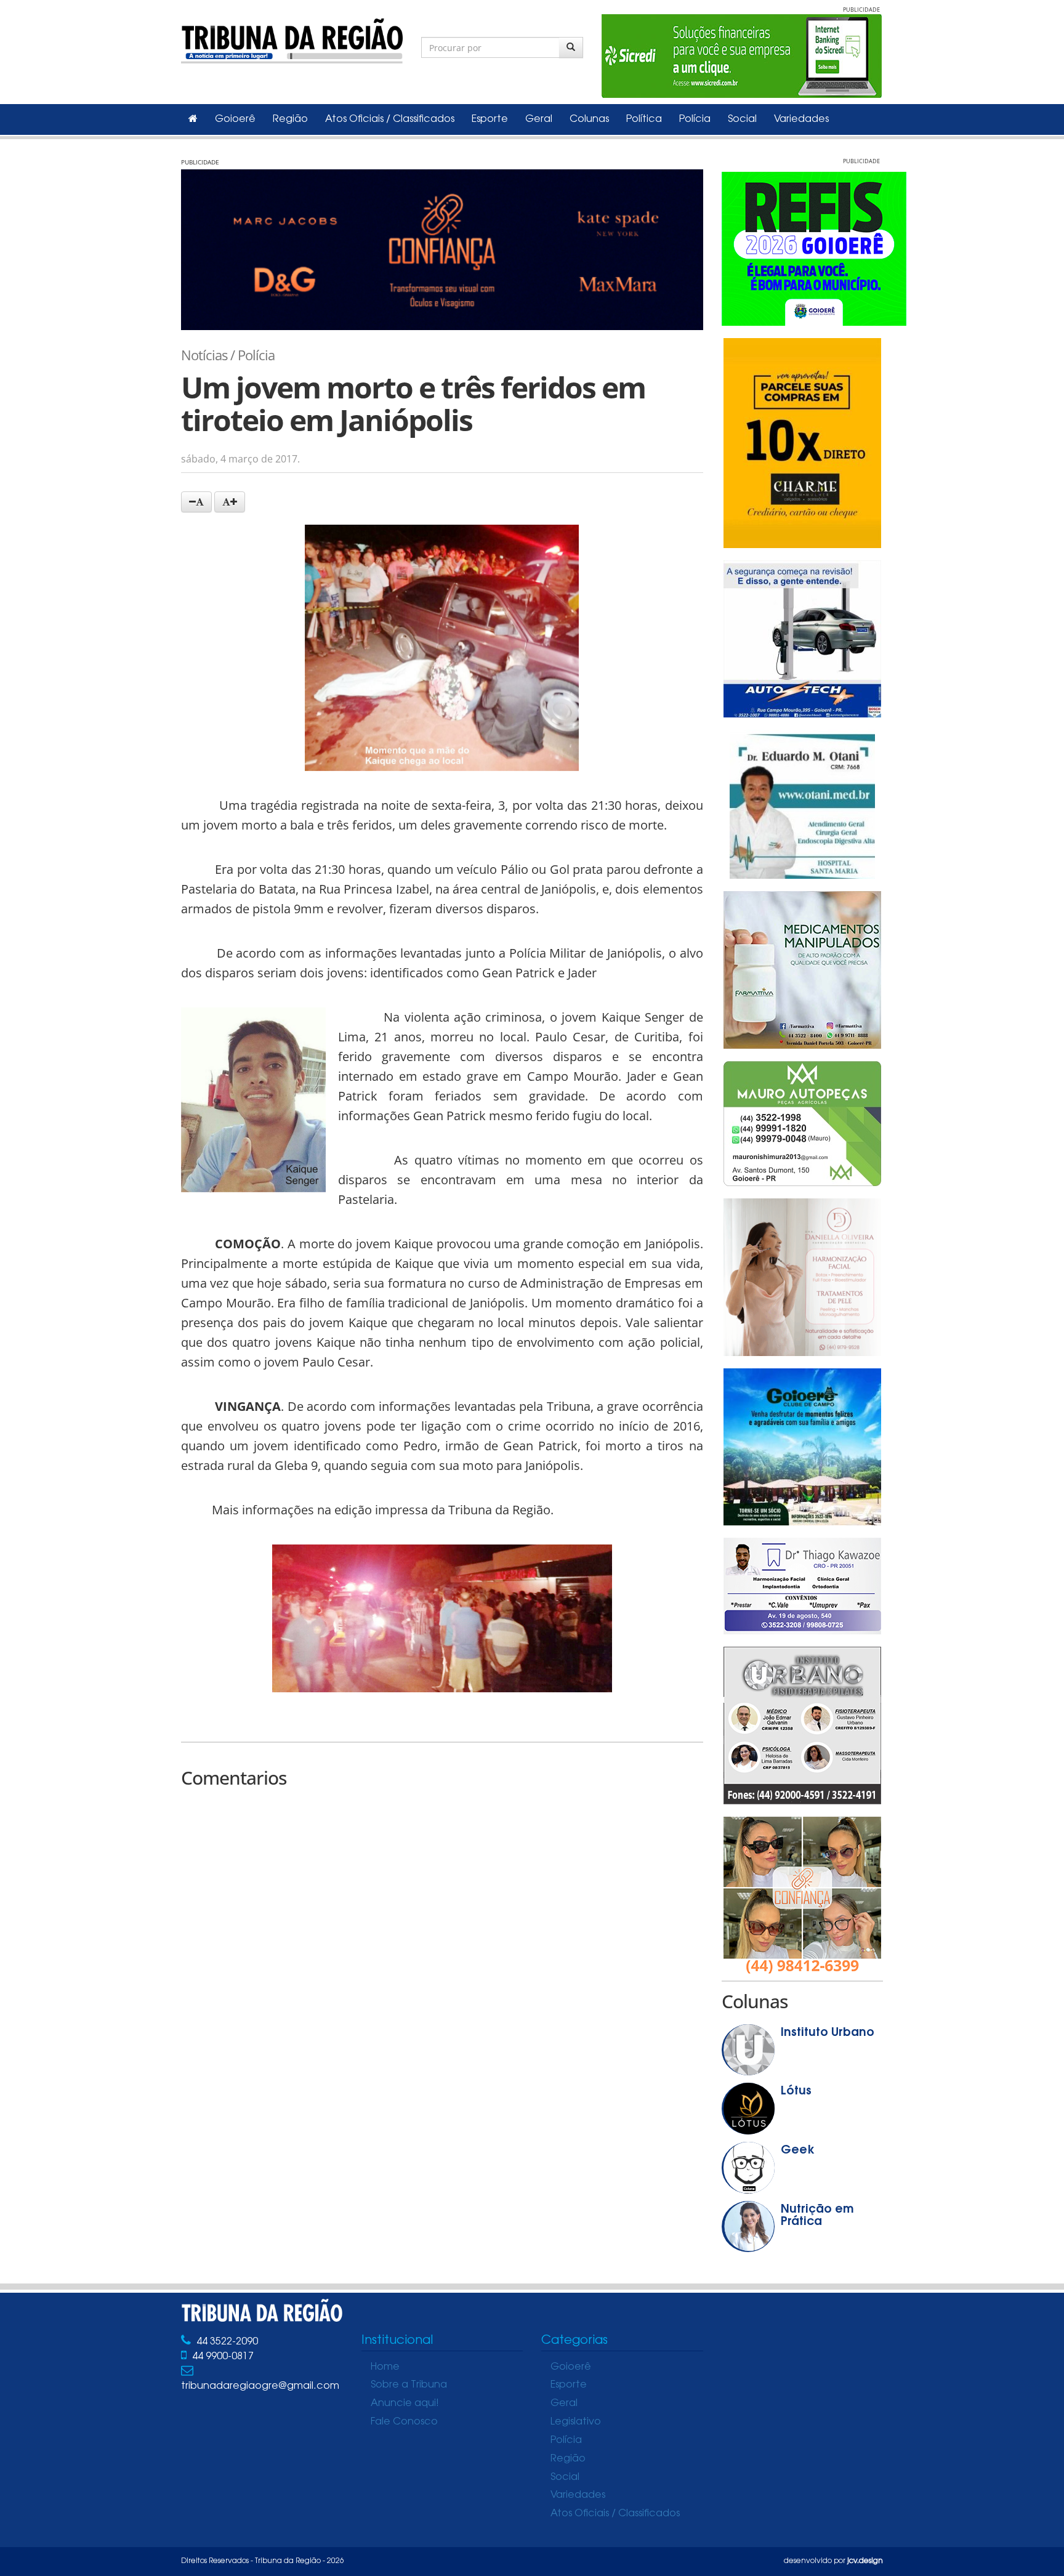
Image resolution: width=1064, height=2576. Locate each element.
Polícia (695, 119)
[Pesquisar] (571, 47)
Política (644, 119)
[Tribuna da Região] (292, 38)
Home (385, 2367)
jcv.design (865, 2561)
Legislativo (576, 2422)
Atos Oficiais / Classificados (390, 119)
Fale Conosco (404, 2422)
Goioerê (235, 119)
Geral (539, 119)
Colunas (589, 119)
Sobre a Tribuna (409, 2385)
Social (742, 119)
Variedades (801, 119)
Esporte (490, 119)
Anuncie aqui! (405, 2404)
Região (290, 119)
